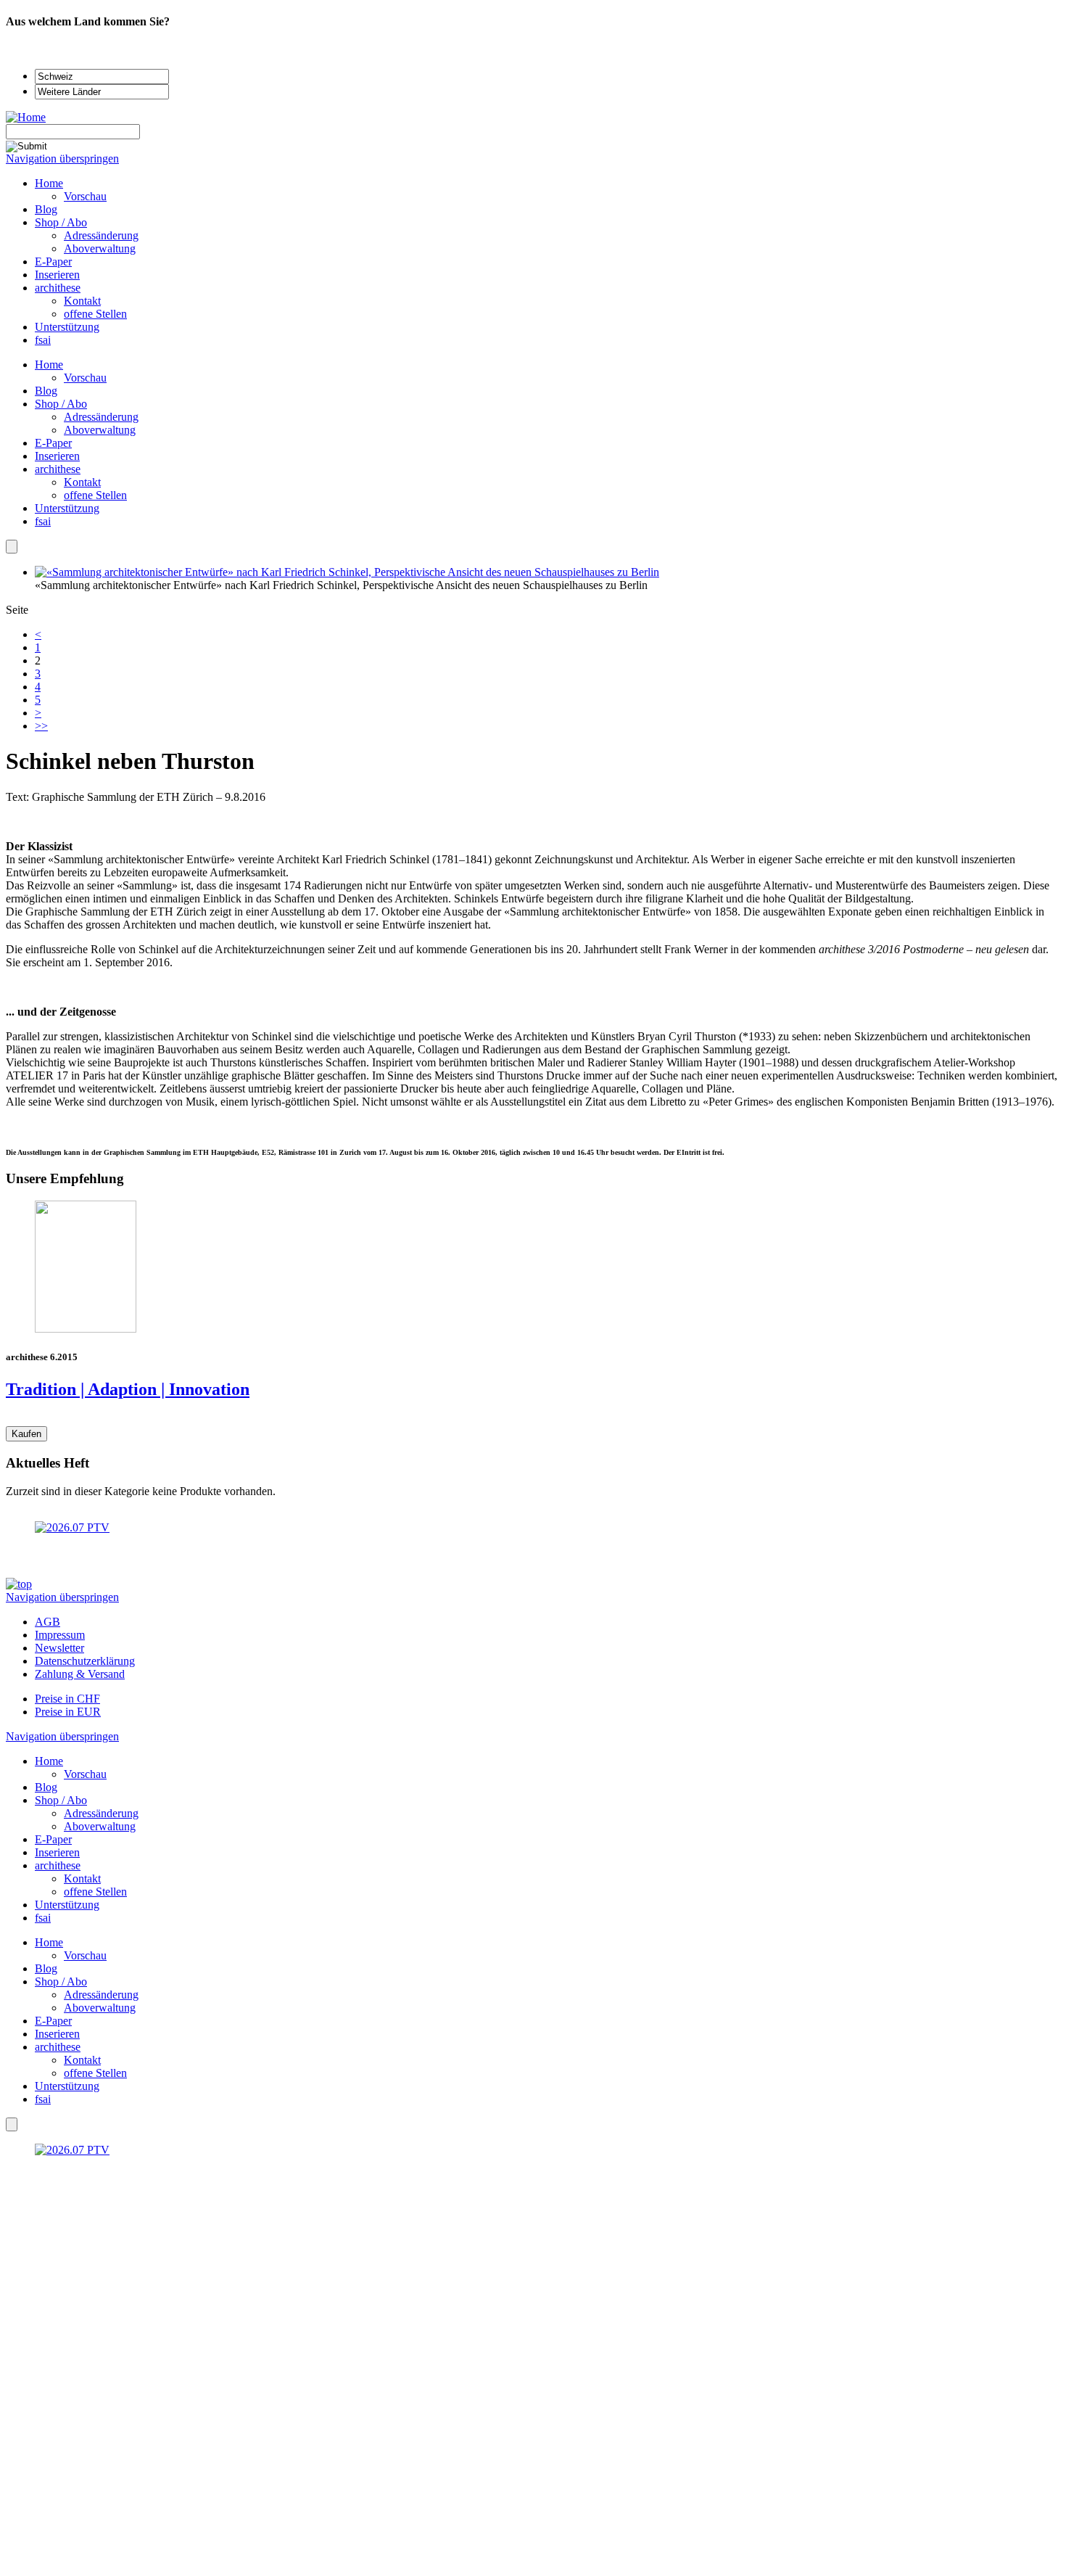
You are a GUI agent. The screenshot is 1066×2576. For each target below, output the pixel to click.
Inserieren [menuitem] (57, 275)
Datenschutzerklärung (85, 1661)
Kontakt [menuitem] (82, 301)
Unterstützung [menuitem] (67, 327)
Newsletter (59, 1648)
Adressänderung (101, 417)
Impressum (60, 1635)
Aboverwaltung (100, 430)
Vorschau (85, 378)
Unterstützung (67, 508)
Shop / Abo (61, 404)
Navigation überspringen (62, 159)
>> (41, 726)
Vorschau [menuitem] (85, 196)
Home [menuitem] (49, 183)
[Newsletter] (12, 547)
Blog (46, 391)
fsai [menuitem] (43, 340)
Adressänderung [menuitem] (101, 235)
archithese (58, 469)
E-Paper (53, 443)
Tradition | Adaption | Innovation (128, 1389)
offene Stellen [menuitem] (95, 314)
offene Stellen (95, 495)
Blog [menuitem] (46, 209)
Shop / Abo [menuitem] (61, 222)
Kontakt (82, 482)
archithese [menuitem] (58, 288)
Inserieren (57, 456)
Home (49, 365)
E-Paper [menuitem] (53, 262)
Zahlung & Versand (80, 1674)
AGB (47, 1622)
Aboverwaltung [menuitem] (100, 248)
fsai (43, 521)
